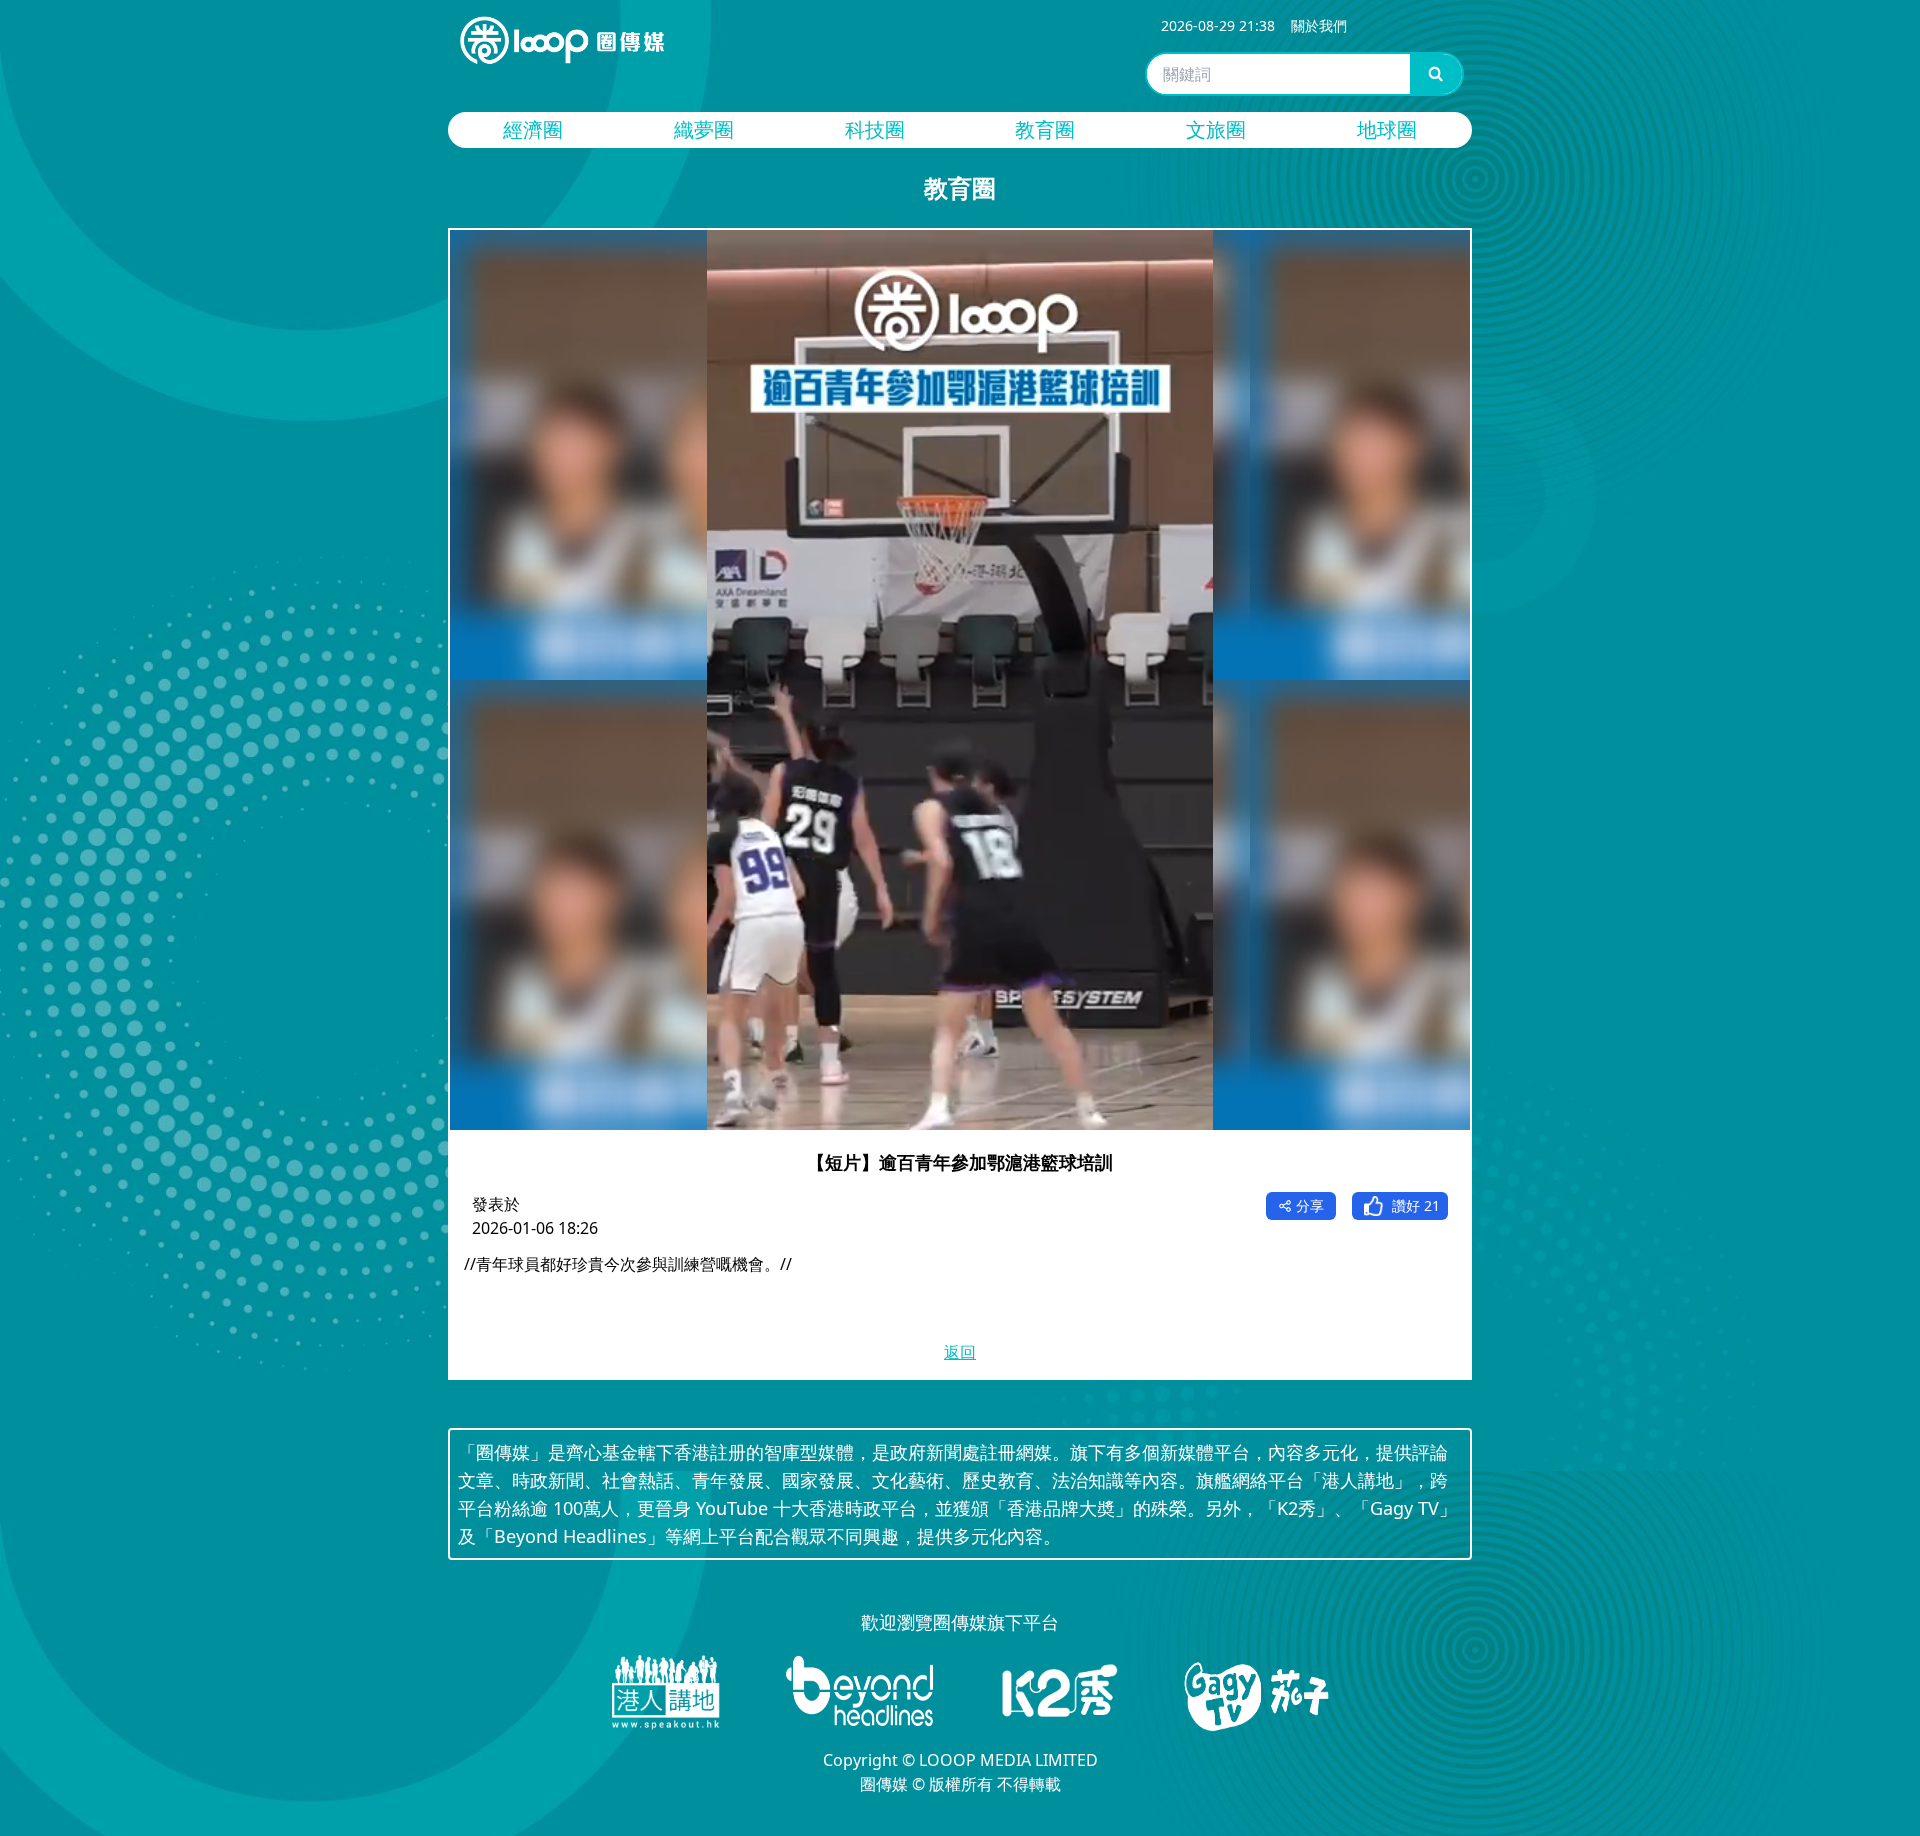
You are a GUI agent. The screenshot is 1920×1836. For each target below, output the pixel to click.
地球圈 (1387, 129)
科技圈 (875, 129)
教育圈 (1045, 129)
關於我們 (1319, 25)
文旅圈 (1216, 129)
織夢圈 (704, 129)
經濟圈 (533, 129)
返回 (960, 1352)
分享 (1310, 1205)
